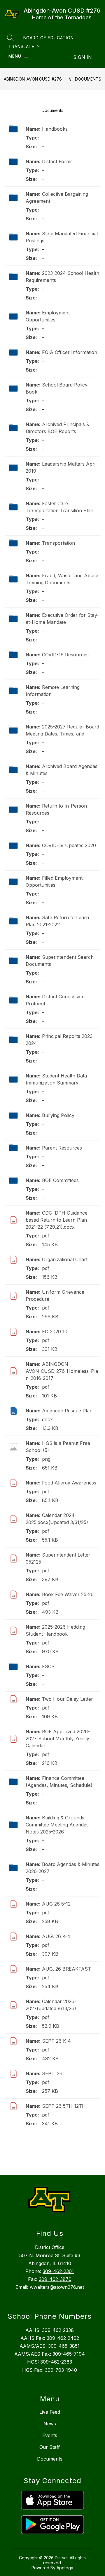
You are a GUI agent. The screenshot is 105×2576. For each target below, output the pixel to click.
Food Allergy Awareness (69, 1483)
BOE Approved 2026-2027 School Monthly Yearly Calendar (58, 1739)
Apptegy (65, 2568)
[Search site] (10, 38)
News (50, 2424)
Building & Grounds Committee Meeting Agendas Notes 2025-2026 (57, 1825)
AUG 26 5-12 (56, 1904)
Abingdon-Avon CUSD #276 (33, 79)
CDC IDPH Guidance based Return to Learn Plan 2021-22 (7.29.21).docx (57, 1220)
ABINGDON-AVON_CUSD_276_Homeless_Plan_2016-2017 (62, 1371)
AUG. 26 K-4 (56, 1936)
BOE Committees (60, 1180)
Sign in (83, 57)
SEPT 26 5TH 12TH (64, 2106)
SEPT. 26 (52, 2073)
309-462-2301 (58, 2271)
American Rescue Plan (67, 1411)
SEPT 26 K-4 (56, 2041)
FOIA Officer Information (70, 352)
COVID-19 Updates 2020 (69, 845)
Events (50, 2435)
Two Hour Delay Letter (68, 1699)
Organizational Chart (65, 1259)
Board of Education (49, 38)
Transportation (58, 543)
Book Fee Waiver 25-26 (68, 1594)
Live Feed (50, 2412)
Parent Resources (62, 1148)
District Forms (57, 161)
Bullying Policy (58, 1115)
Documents (88, 79)
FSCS (48, 1666)
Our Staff (50, 2447)
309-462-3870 (55, 2279)
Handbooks (55, 129)
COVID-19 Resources (65, 655)
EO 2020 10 (55, 1332)
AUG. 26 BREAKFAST (66, 1969)
